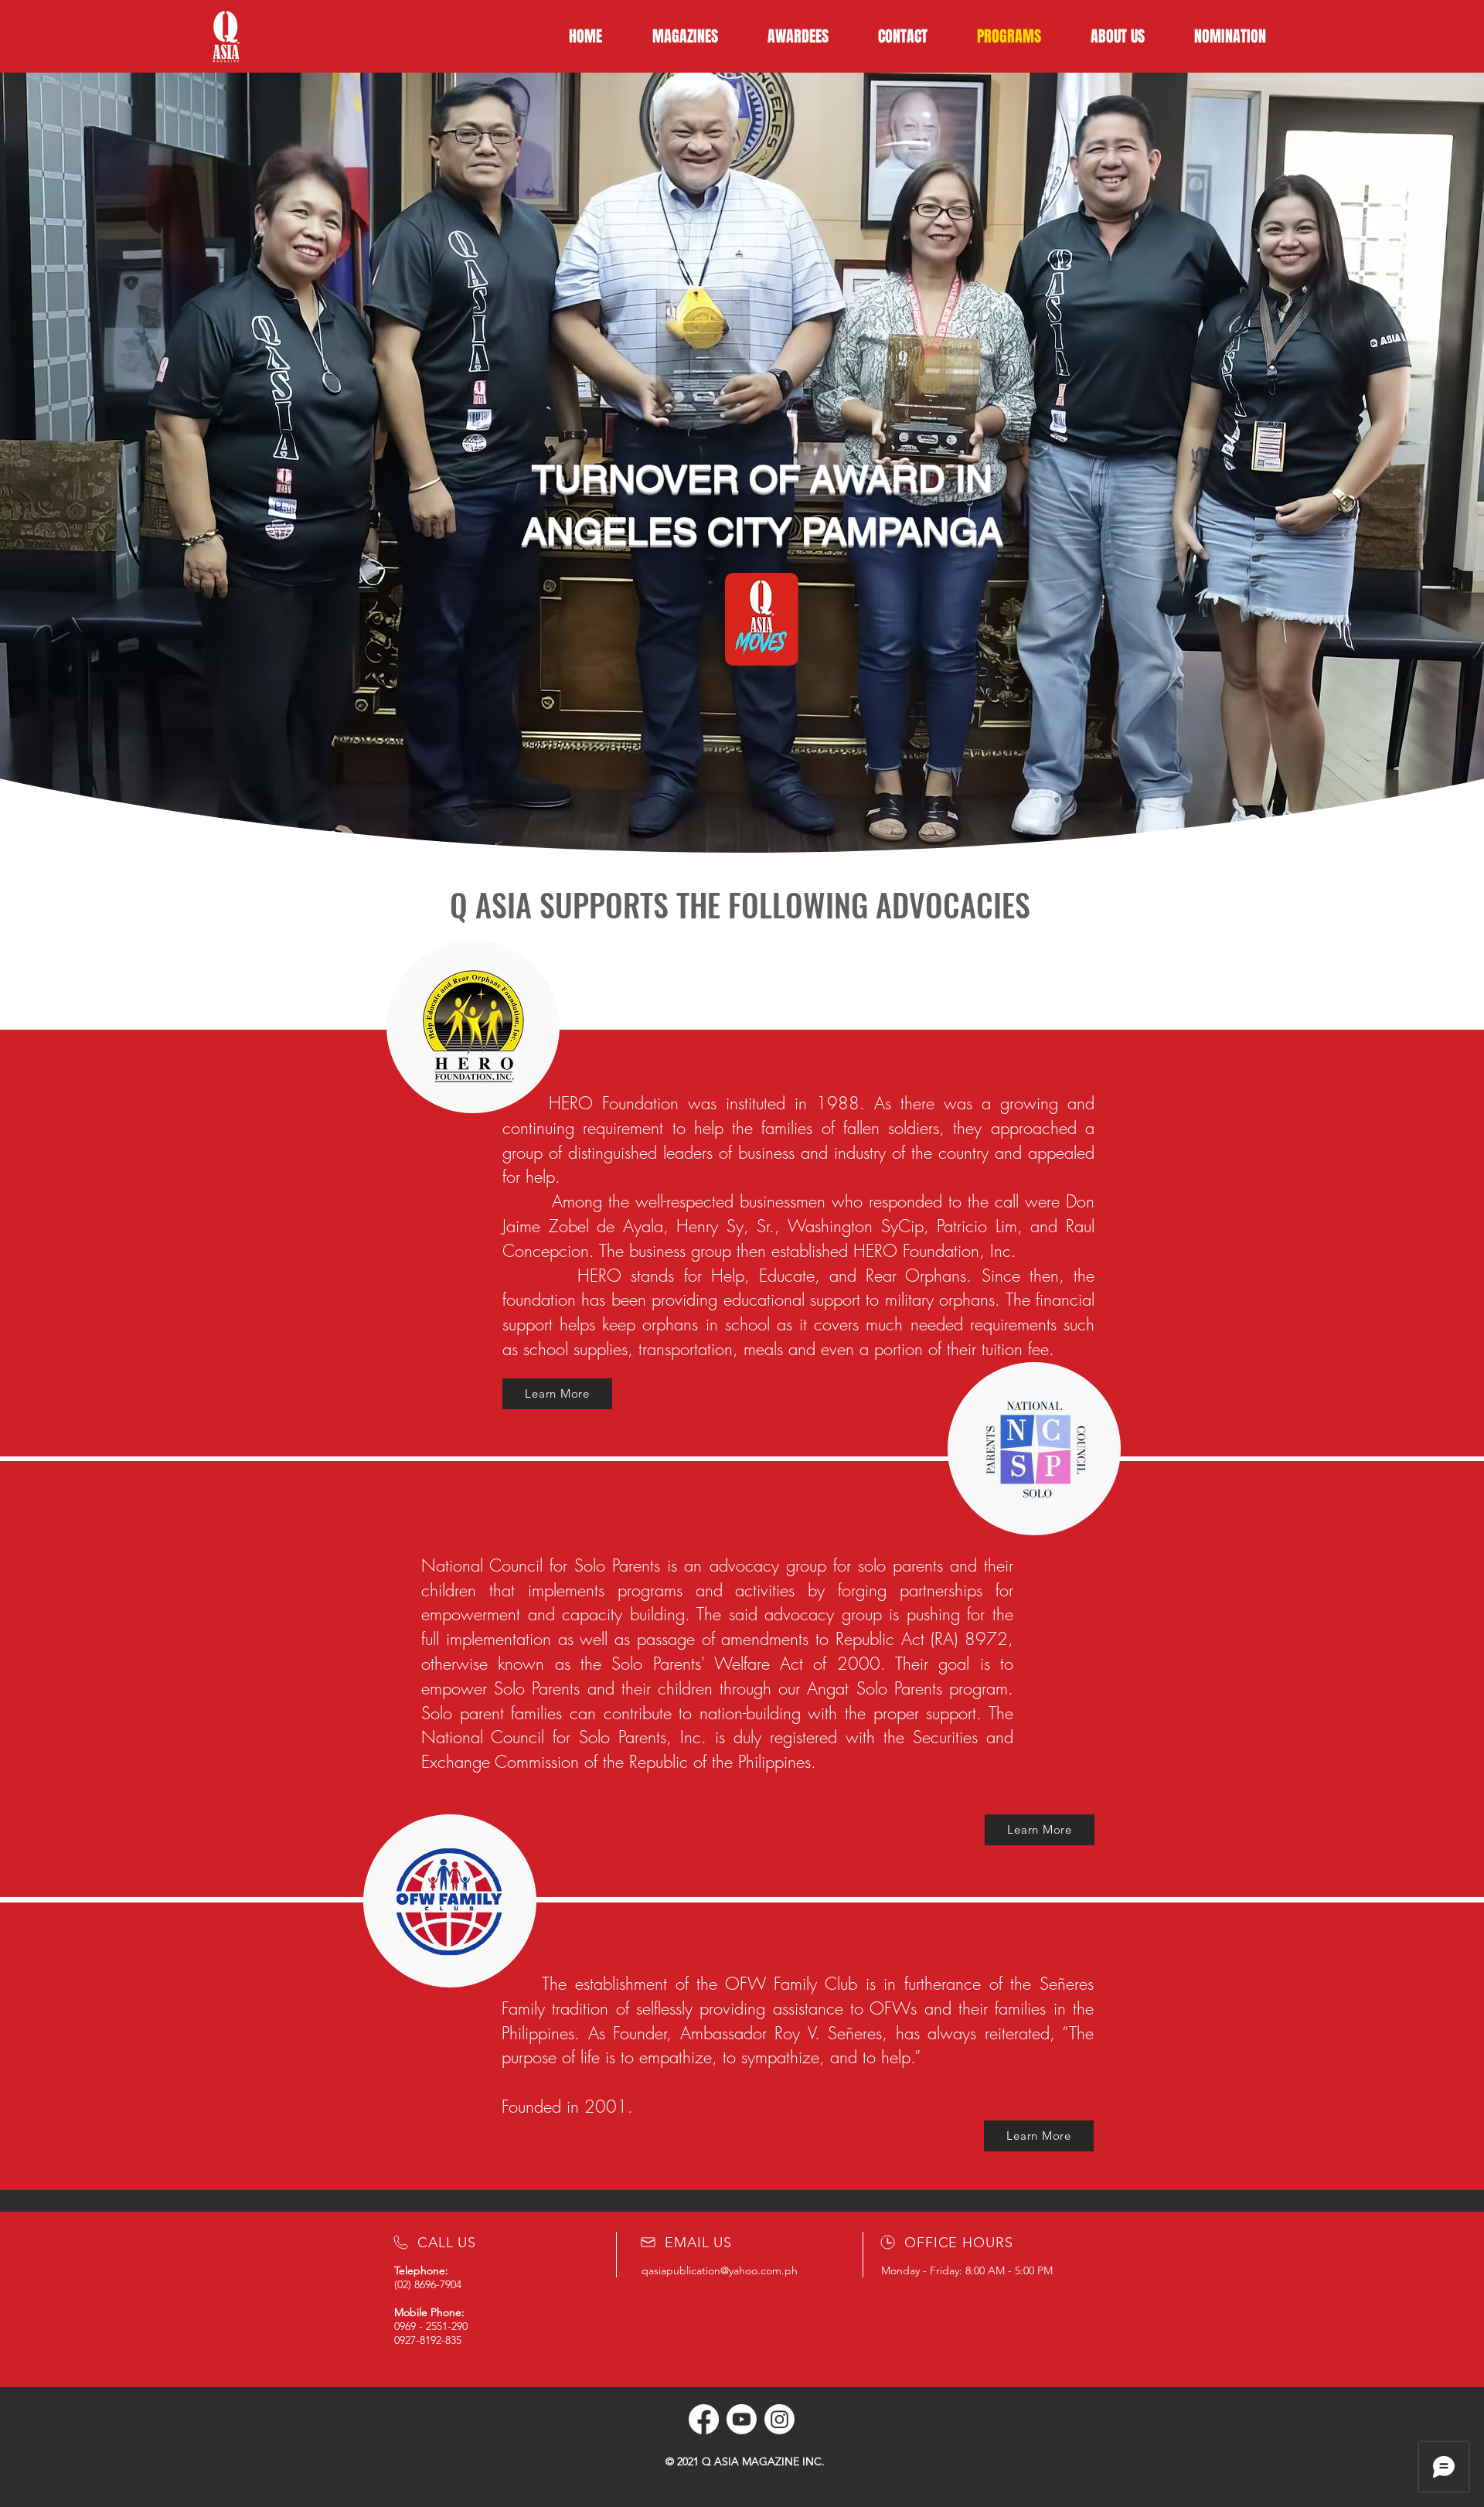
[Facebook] (704, 2419)
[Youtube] (742, 2419)
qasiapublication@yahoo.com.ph (720, 2270)
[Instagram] (779, 2419)
